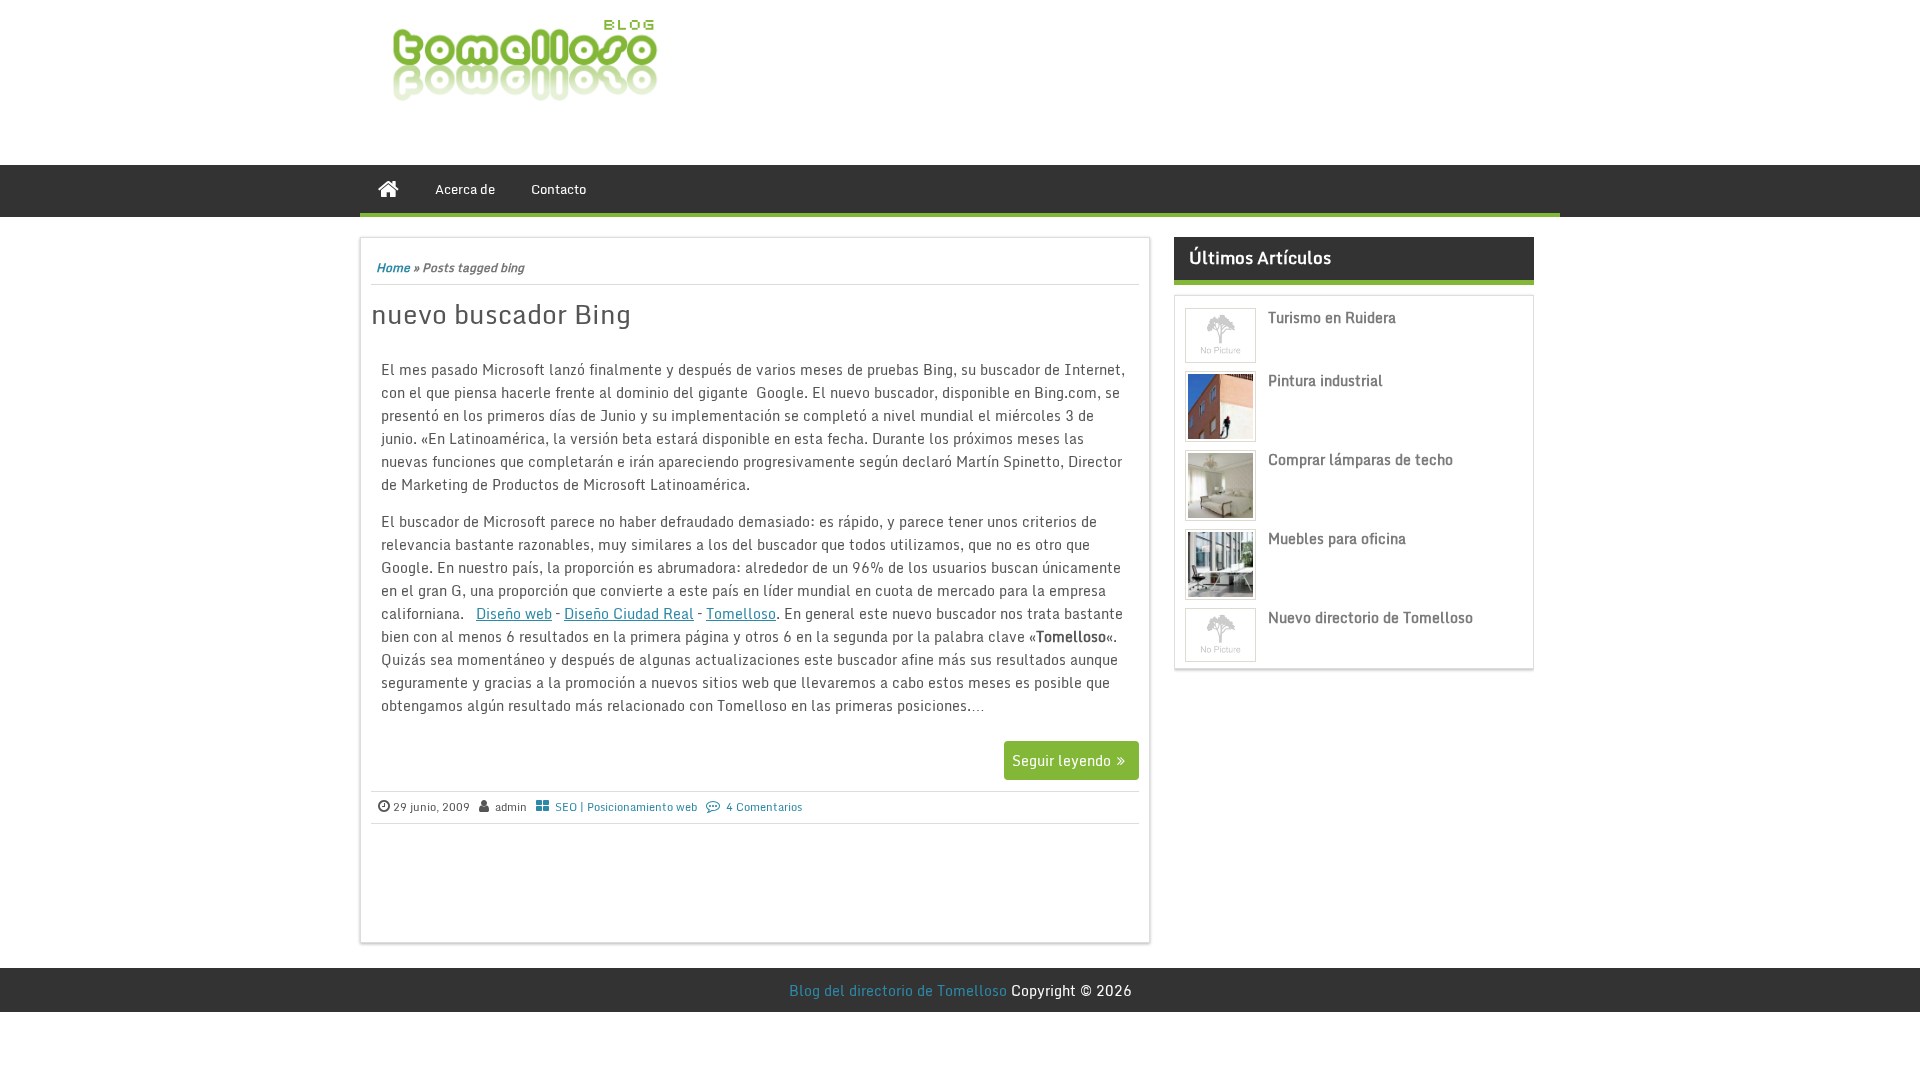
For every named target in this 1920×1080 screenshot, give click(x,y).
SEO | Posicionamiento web (626, 807)
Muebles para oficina (1337, 538)
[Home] (388, 189)
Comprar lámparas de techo (1360, 459)
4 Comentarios (764, 807)
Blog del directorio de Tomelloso (898, 990)
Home (393, 267)
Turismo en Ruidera (1332, 317)
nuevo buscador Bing (501, 314)
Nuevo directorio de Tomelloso (1370, 617)
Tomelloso (741, 613)
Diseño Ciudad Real (629, 613)
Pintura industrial (1325, 380)
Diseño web (514, 613)
